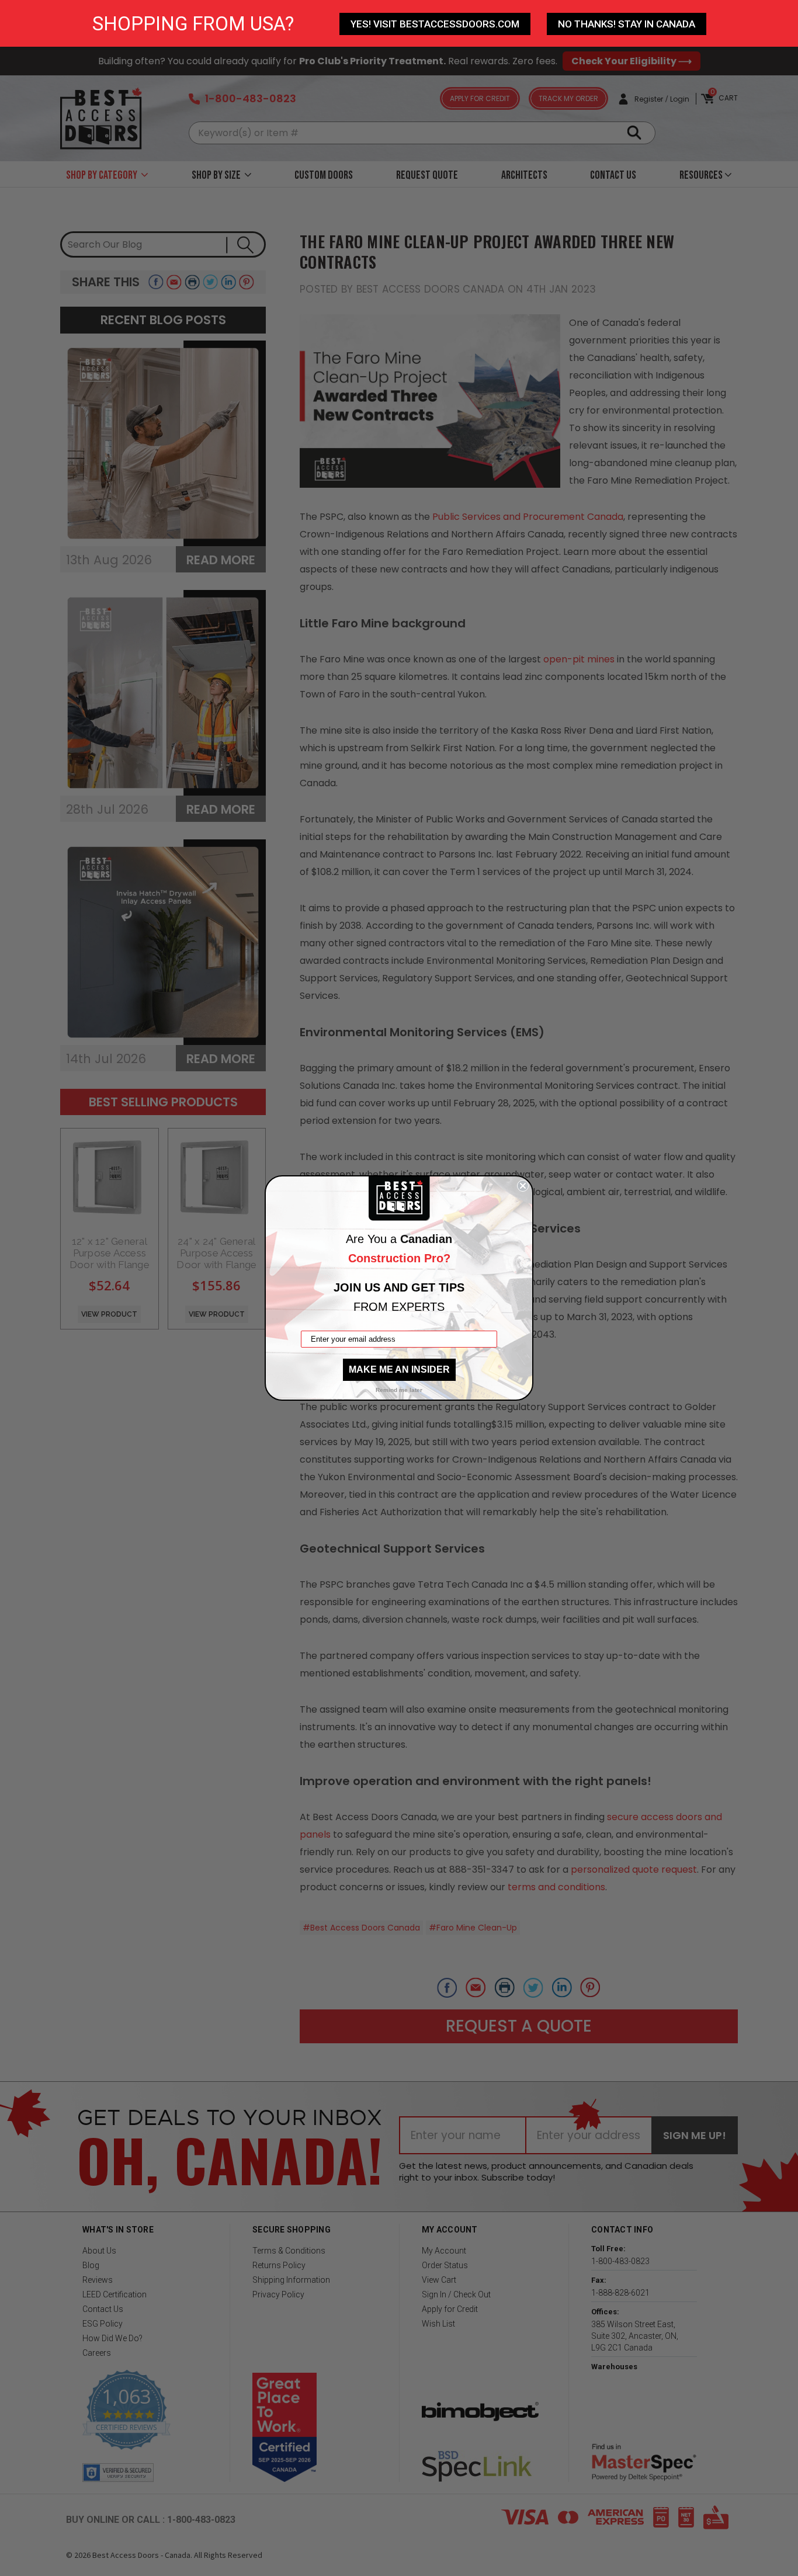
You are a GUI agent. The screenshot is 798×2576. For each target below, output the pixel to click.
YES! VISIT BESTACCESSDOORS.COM (435, 24)
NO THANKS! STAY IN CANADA (627, 24)
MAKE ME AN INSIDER (399, 1369)
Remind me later (399, 1390)
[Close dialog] (523, 1186)
